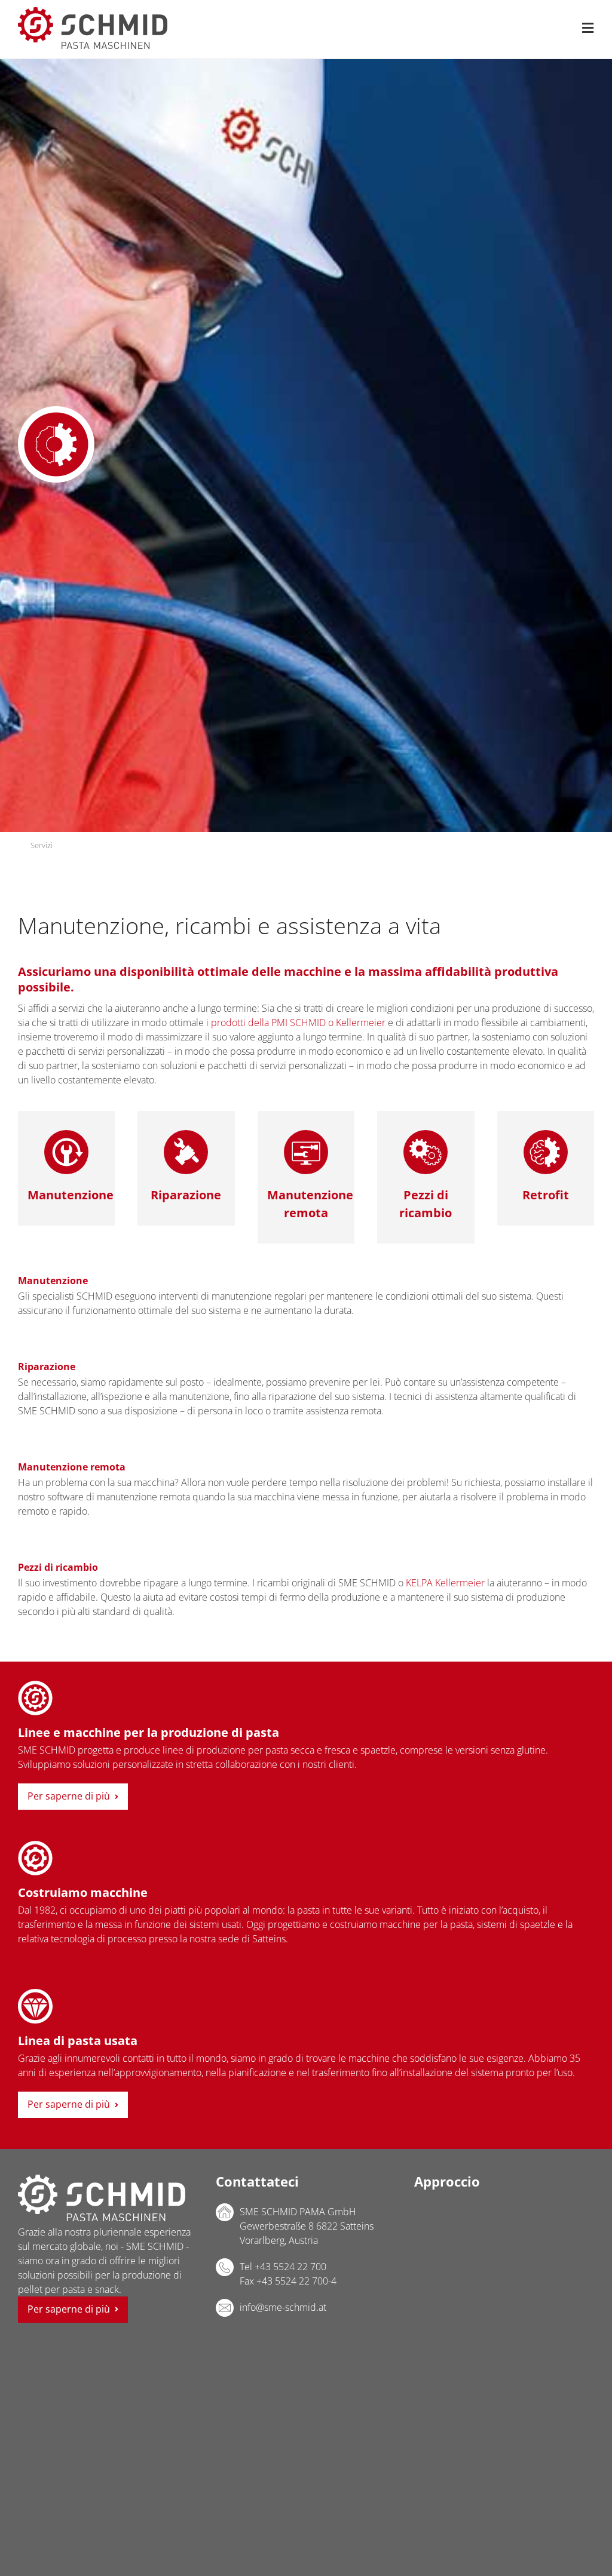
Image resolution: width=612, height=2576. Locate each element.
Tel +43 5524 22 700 (283, 2267)
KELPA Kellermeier (445, 1583)
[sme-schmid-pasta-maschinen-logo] (93, 12)
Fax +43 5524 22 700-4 (288, 2281)
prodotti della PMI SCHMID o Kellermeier (298, 1023)
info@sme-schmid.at (283, 2307)
